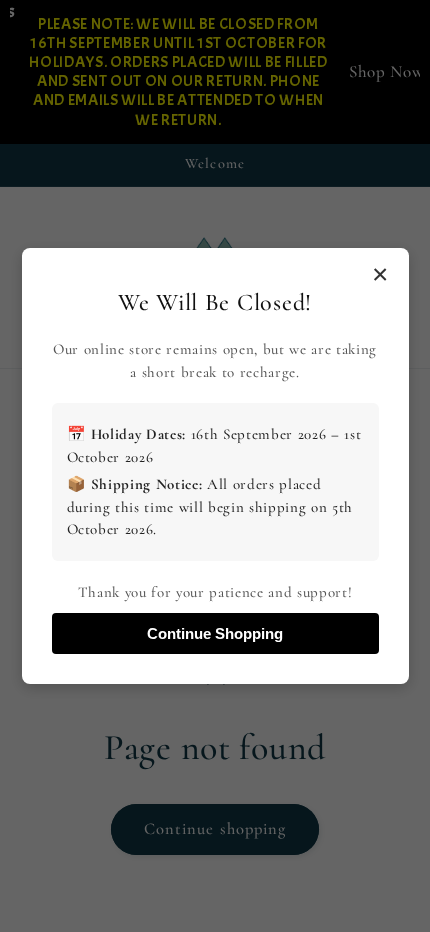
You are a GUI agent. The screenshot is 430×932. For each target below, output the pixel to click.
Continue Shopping (215, 633)
